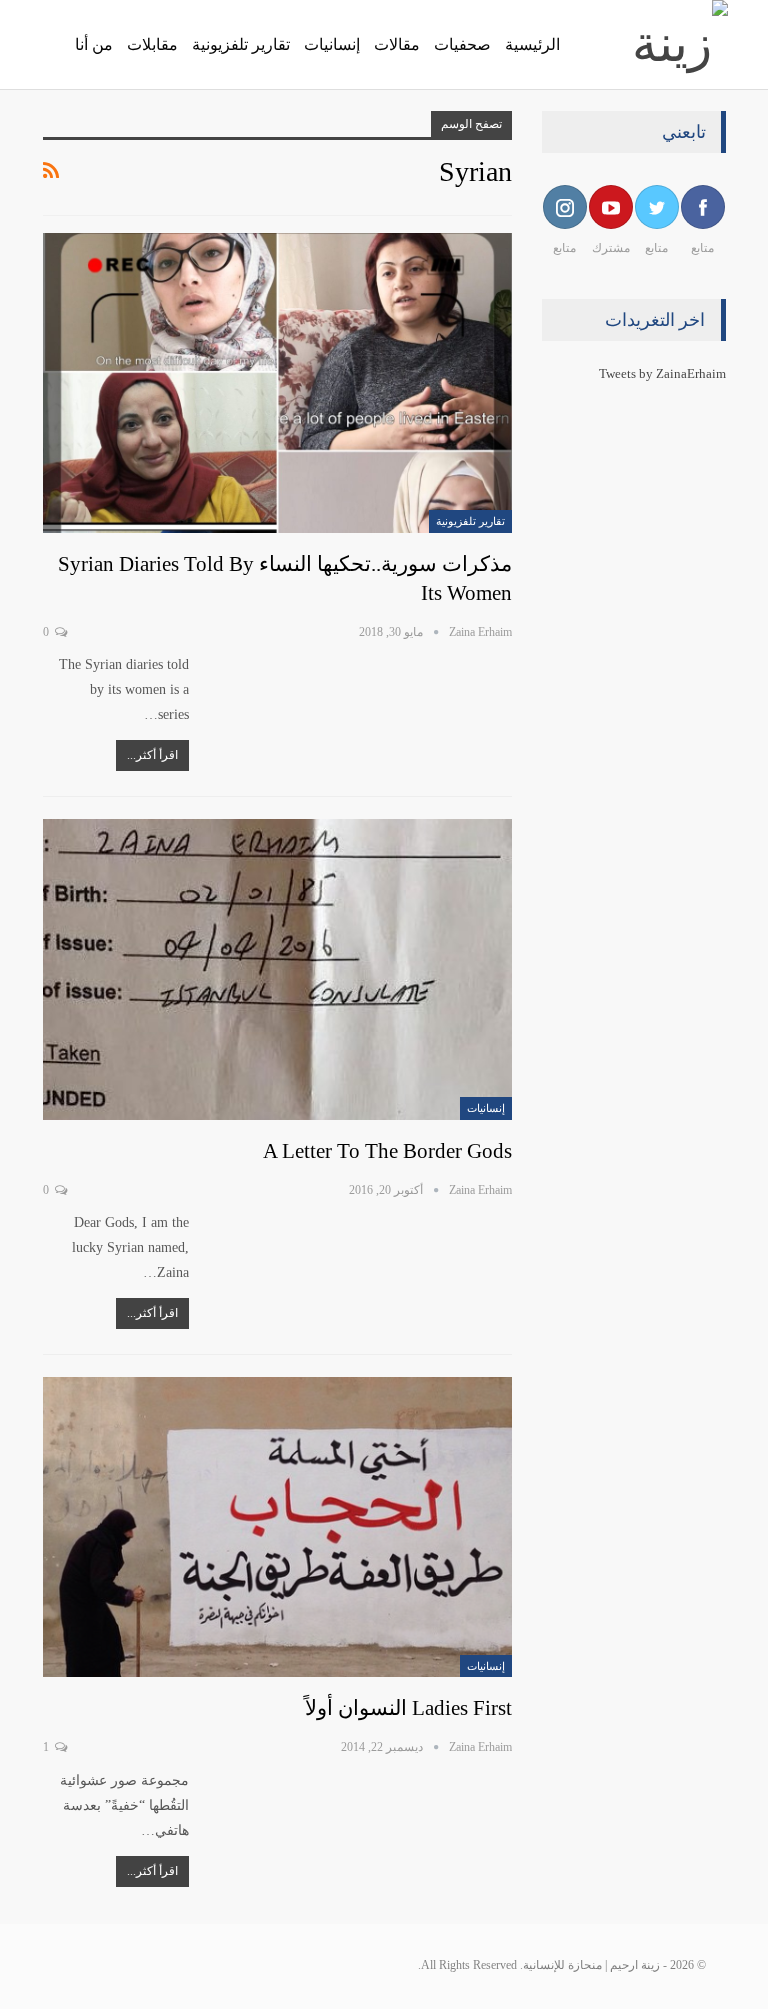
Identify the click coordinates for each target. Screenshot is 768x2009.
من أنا (94, 44)
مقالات (397, 44)
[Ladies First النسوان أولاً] (277, 1527)
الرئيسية (532, 44)
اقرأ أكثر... (152, 755)
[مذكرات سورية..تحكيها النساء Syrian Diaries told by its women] (277, 383)
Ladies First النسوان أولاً (408, 1708)
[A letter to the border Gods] (277, 969)
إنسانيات (332, 44)
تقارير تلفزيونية (241, 44)
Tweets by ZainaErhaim (662, 373)
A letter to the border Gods (387, 1151)
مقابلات (152, 44)
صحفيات (462, 44)
